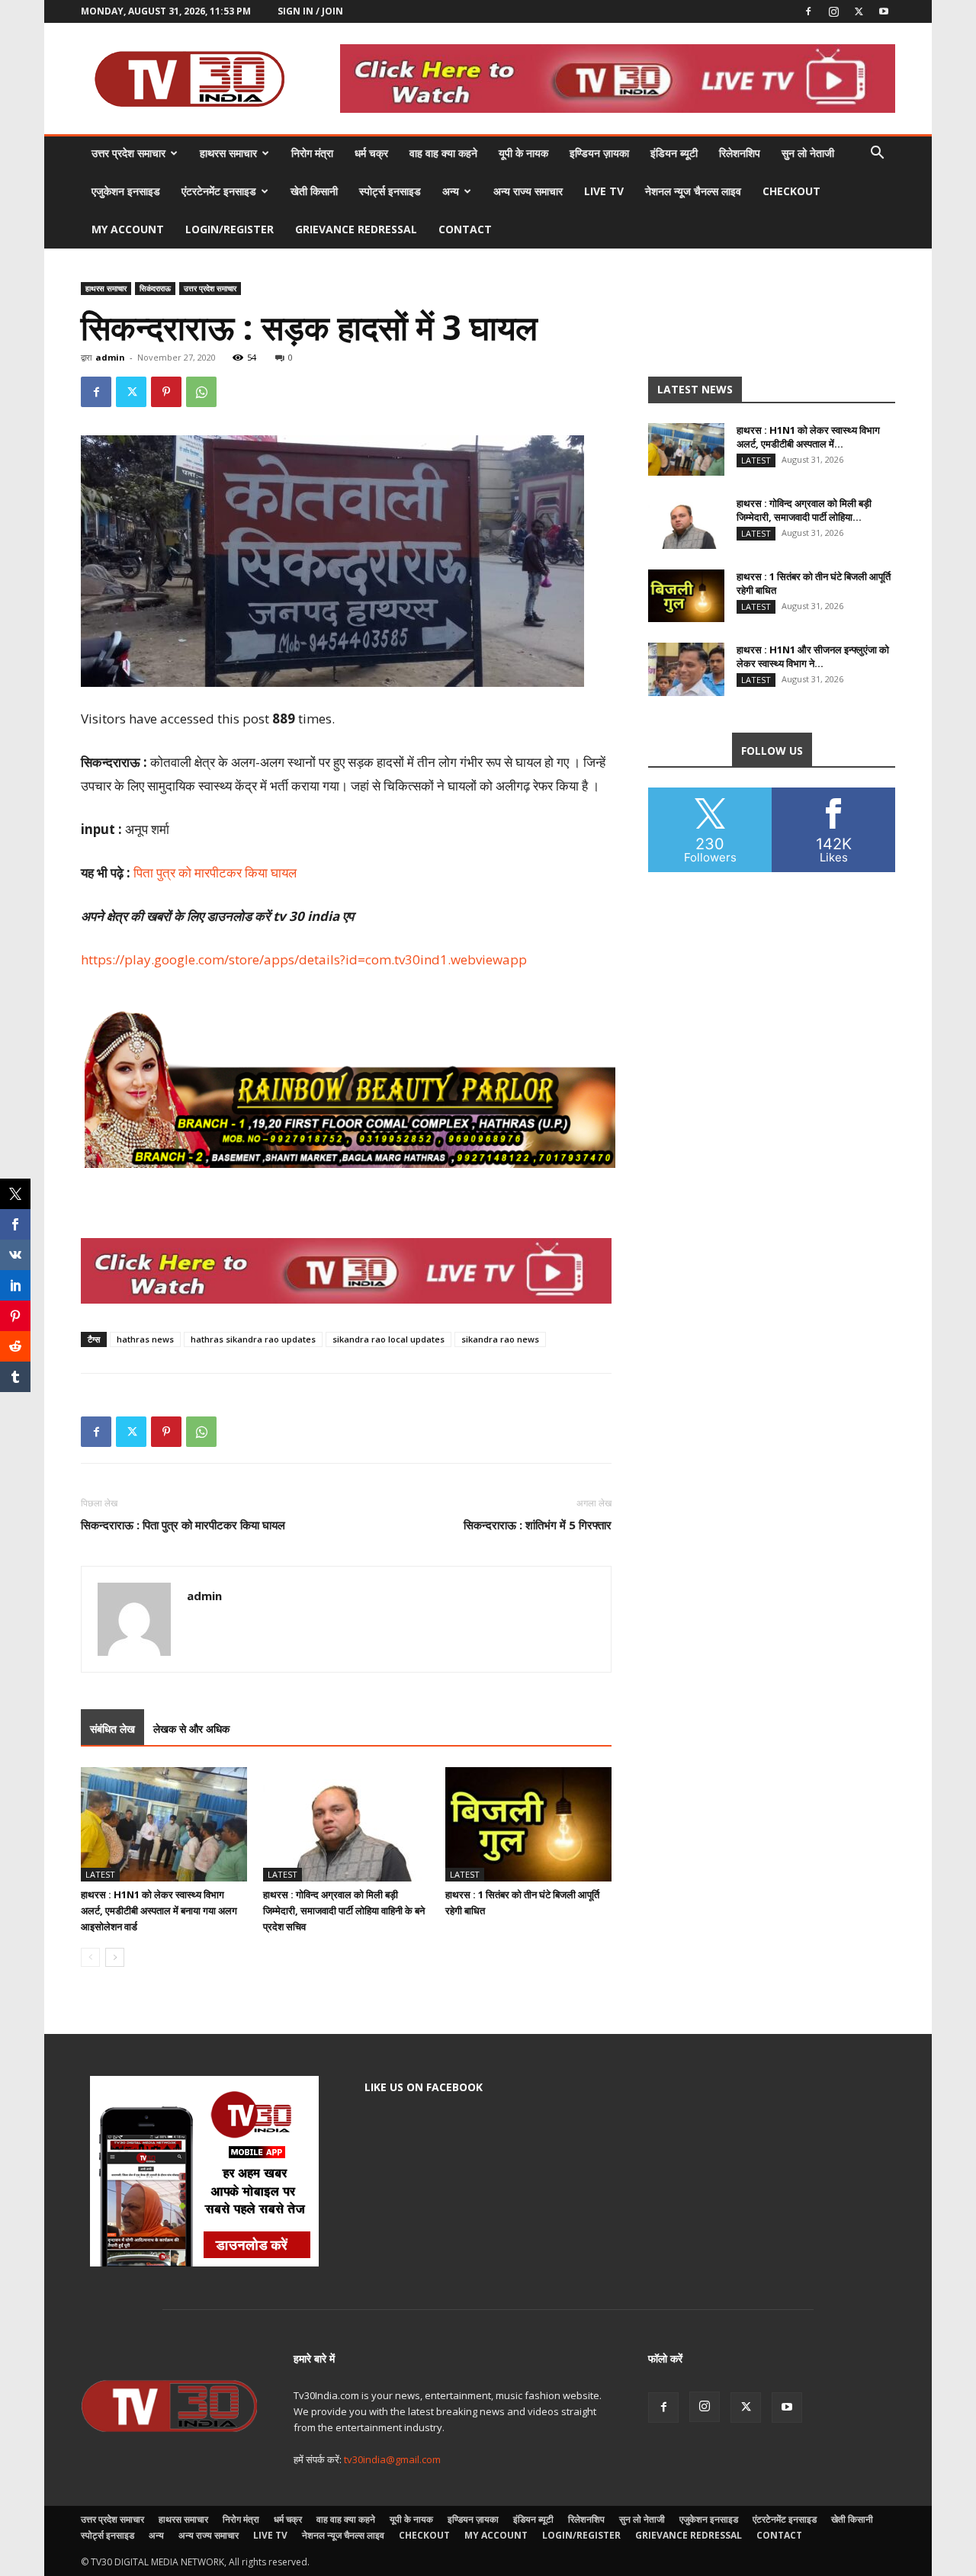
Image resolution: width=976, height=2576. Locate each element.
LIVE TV (604, 191)
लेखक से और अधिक (191, 1729)
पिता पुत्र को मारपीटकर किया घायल (215, 873)
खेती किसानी (314, 191)
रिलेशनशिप (740, 153)
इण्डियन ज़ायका (599, 153)
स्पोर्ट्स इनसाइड (390, 191)
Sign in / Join (310, 11)
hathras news (145, 1339)
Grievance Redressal (356, 229)
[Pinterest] (166, 392)
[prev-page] (90, 1957)
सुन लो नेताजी (808, 153)
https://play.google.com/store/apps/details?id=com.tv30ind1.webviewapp (304, 959)
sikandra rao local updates (388, 1339)
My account (128, 229)
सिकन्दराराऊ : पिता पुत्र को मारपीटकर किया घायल (183, 1525)
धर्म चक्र (371, 153)
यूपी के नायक (523, 153)
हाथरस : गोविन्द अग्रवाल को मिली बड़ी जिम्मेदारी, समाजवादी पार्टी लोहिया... (804, 510)
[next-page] (115, 1957)
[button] (877, 154)
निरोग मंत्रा (312, 153)
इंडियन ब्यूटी (674, 153)
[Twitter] (859, 11)
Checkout (791, 191)
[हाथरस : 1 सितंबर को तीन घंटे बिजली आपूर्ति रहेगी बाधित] (528, 1824)
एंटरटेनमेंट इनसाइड (219, 191)
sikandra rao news (500, 1339)
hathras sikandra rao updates (253, 1339)
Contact (465, 229)
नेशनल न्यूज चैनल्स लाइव (693, 191)
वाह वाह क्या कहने (443, 153)
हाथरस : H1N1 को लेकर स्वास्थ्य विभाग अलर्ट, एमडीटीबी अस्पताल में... (808, 437)
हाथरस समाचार (228, 153)
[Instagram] (833, 11)
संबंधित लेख (112, 1729)
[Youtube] (884, 11)
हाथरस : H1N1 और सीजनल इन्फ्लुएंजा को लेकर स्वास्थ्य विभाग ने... (813, 656)
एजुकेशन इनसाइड (126, 191)
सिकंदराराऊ (155, 288)
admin (110, 357)
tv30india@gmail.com (392, 2459)
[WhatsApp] (201, 392)
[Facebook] (808, 11)
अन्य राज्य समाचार (528, 191)
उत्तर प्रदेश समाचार (128, 153)
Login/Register (230, 229)
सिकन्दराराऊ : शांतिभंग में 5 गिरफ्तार (538, 1525)
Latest (100, 1874)
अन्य (451, 191)
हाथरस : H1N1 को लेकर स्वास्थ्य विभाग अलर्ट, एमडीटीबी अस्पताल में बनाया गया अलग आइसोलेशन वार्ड (159, 1910)
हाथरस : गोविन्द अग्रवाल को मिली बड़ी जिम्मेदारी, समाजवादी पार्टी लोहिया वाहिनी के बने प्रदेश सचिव (344, 1910)
